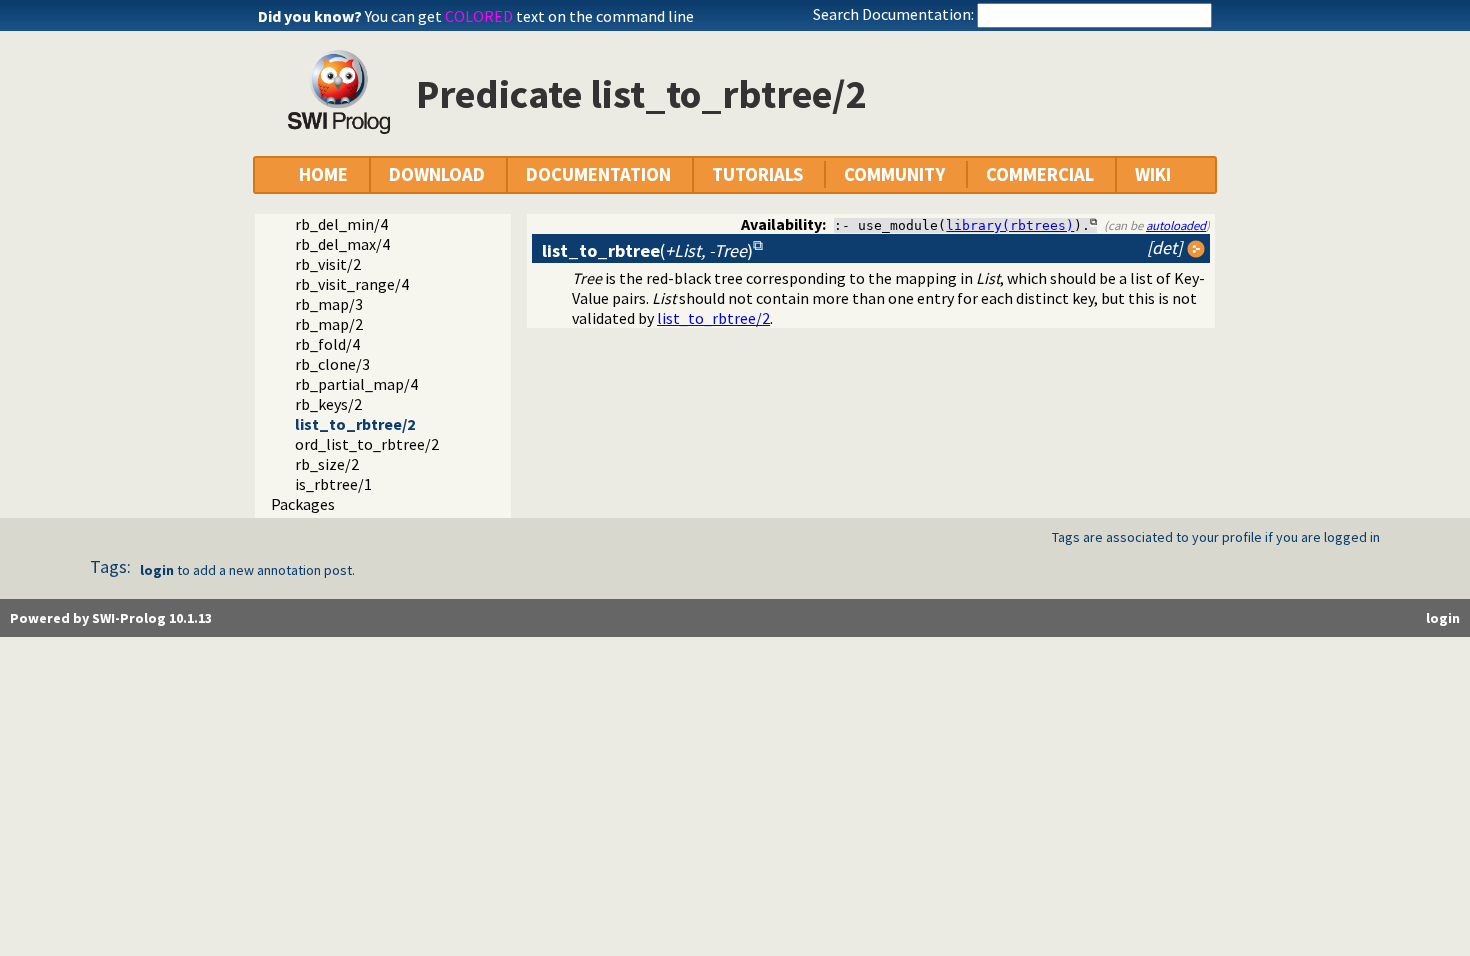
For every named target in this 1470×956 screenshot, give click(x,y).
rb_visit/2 (328, 264)
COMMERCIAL (1040, 174)
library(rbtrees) (1010, 225)
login (157, 570)
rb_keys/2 (328, 404)
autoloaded (1176, 225)
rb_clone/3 (332, 364)
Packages (303, 504)
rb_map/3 (329, 304)
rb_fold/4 (327, 344)
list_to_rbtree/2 (355, 424)
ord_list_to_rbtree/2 (367, 444)
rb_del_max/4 (342, 244)
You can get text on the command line (529, 16)
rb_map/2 (329, 324)
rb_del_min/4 (341, 224)
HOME (323, 174)
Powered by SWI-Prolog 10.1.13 (111, 618)
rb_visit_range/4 (352, 284)
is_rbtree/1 (333, 484)
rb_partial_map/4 (356, 384)
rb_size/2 (327, 464)
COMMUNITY (894, 174)
